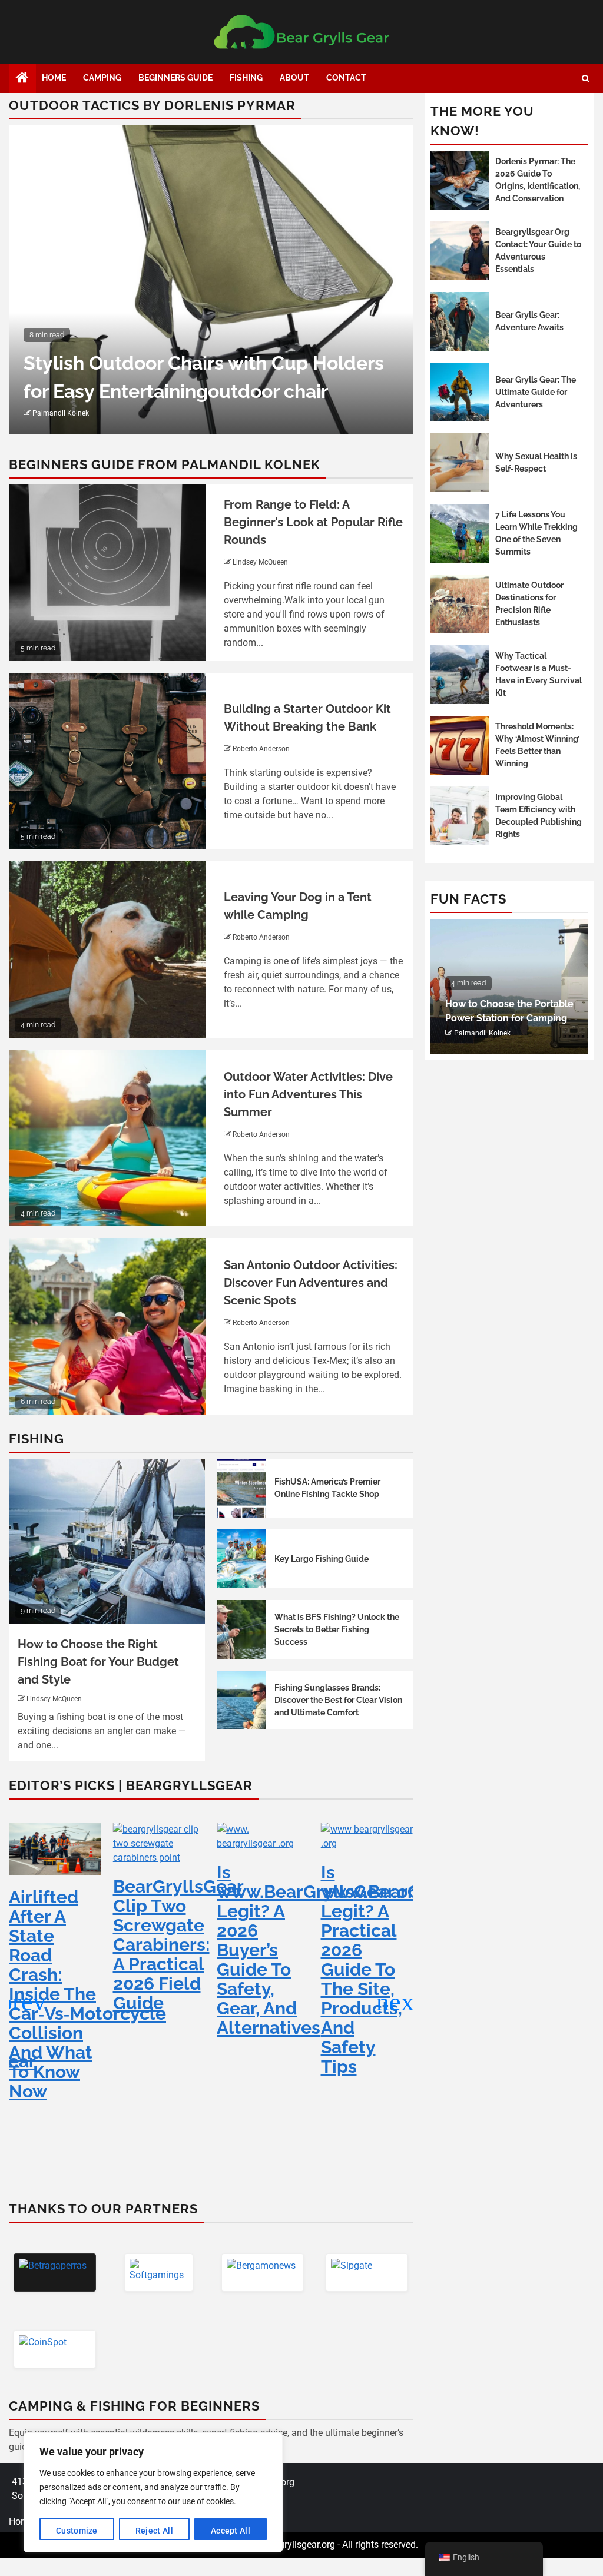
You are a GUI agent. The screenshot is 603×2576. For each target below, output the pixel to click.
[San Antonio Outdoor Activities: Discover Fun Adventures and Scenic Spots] (107, 1326)
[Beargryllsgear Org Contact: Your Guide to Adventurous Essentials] (460, 251)
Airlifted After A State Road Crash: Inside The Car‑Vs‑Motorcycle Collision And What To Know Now (87, 1994)
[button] (399, 2002)
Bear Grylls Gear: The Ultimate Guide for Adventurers (536, 392)
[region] (153, 2492)
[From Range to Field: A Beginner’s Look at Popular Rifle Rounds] (107, 573)
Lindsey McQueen (260, 562)
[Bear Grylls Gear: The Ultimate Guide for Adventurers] (460, 392)
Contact (346, 78)
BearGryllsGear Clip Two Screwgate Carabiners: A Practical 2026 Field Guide (178, 1945)
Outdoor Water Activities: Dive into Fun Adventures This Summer (308, 1094)
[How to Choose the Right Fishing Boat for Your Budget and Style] (107, 1541)
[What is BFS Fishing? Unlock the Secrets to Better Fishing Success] (241, 1629)
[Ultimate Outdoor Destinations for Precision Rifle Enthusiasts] (460, 604)
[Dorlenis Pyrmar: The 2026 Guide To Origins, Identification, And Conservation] (460, 180)
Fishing (246, 78)
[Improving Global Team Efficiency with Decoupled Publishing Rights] (460, 816)
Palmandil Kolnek (61, 413)
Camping (102, 78)
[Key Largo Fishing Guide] (241, 1559)
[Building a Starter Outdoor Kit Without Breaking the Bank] (107, 761)
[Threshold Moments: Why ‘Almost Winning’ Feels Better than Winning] (460, 745)
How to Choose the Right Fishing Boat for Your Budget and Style (98, 1662)
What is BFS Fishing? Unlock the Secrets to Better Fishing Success (337, 1629)
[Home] (22, 79)
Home (54, 78)
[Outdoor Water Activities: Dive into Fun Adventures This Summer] (107, 1138)
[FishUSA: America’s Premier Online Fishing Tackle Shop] (241, 1488)
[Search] (586, 79)
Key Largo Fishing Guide (322, 1559)
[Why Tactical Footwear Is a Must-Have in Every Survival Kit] (460, 675)
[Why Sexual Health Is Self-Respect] (460, 463)
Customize (77, 2531)
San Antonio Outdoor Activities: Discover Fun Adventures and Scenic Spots (311, 1283)
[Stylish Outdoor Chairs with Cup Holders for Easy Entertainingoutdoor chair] (211, 280)
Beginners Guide (175, 78)
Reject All (154, 2531)
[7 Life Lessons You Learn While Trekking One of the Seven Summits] (460, 533)
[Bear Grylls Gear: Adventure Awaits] (460, 321)
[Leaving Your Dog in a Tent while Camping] (107, 950)
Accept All (231, 2531)
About (294, 78)
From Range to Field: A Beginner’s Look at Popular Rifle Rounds (313, 522)
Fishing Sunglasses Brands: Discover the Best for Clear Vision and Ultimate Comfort (338, 1700)
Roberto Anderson (261, 749)
